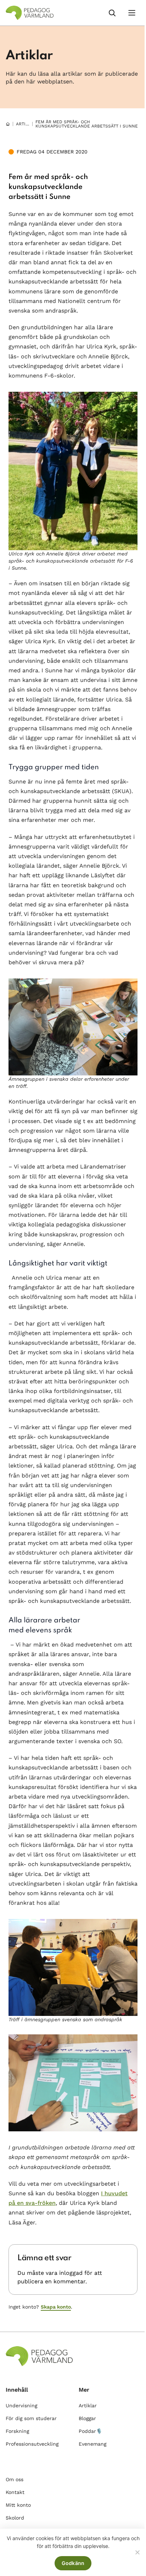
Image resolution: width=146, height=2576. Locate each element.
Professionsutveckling (32, 2444)
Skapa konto (56, 2307)
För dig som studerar (31, 2418)
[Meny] (132, 13)
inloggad (71, 2273)
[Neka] (137, 2552)
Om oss (15, 2479)
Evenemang (92, 2444)
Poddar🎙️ (90, 2431)
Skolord (15, 2518)
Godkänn (73, 2563)
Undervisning (21, 2406)
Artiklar (26, 124)
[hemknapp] (8, 124)
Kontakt (15, 2492)
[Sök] (112, 13)
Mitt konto (18, 2505)
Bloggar (87, 2418)
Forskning (17, 2431)
